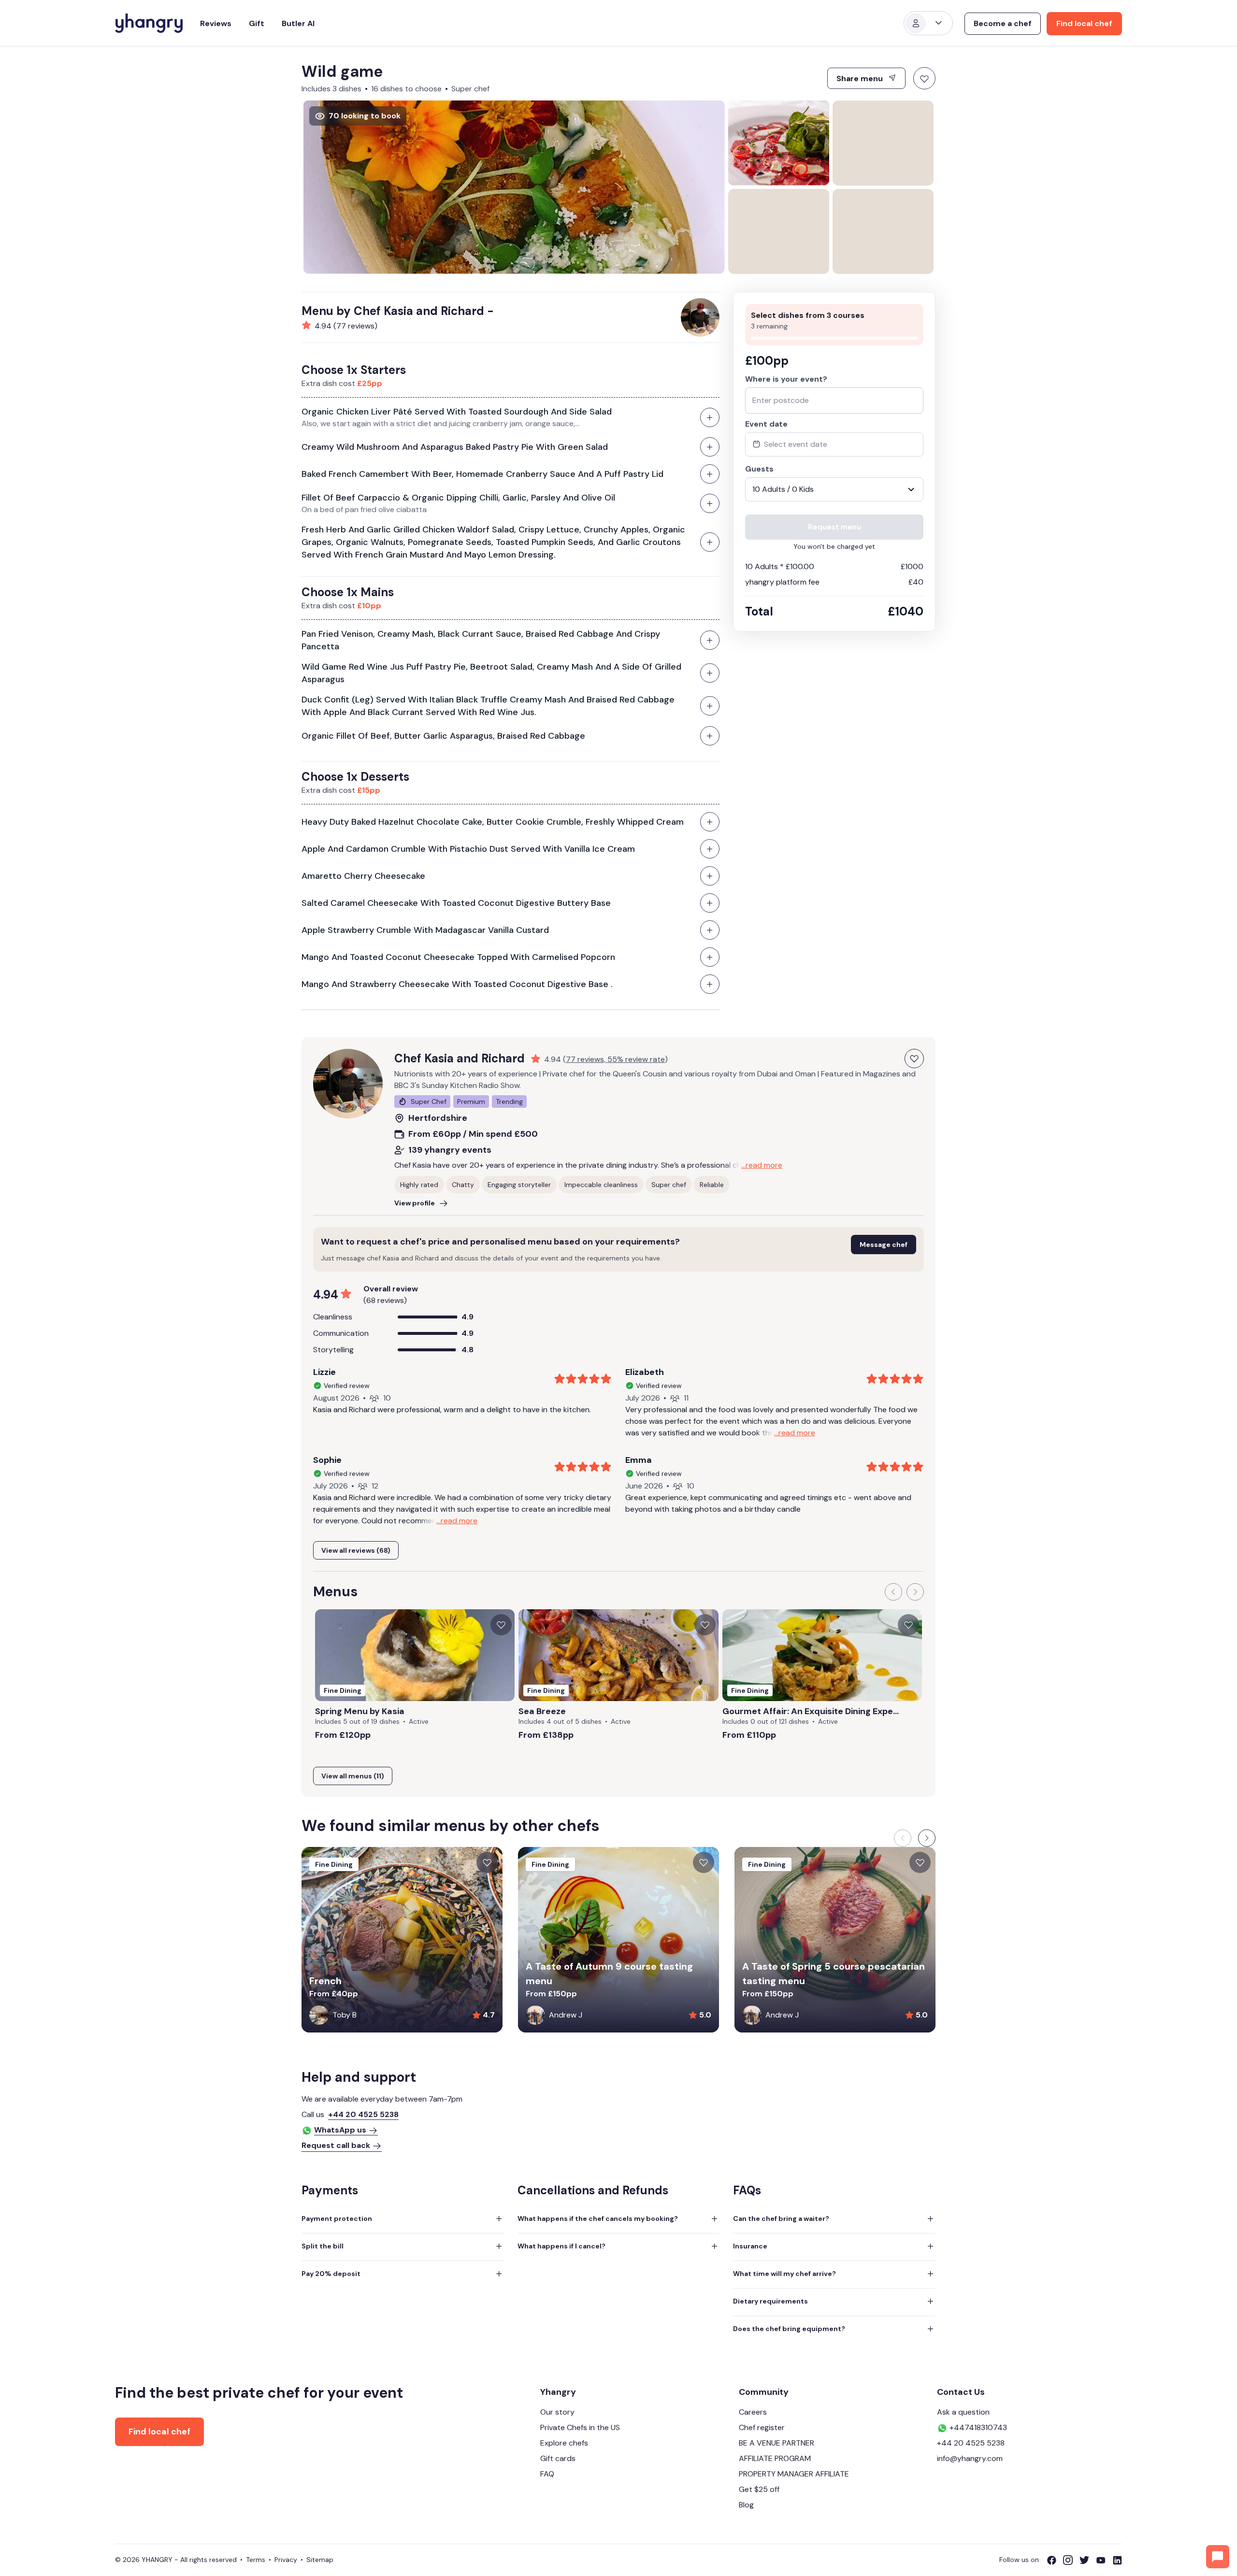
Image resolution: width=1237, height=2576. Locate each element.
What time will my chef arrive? (784, 2274)
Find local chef (1084, 23)
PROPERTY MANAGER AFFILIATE (794, 2474)
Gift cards (558, 2458)
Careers (753, 2412)
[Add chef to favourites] (914, 1059)
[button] (893, 1592)
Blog (746, 2505)
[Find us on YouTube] (1104, 2560)
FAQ (547, 2474)
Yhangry (558, 2392)
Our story (557, 2412)
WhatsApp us (340, 2130)
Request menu (834, 527)
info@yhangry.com (970, 2458)
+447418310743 (977, 2427)
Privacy (286, 2560)
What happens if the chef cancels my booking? (598, 2218)
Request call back (336, 2145)
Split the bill (323, 2246)
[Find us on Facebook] (1055, 2560)
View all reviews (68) (356, 1550)
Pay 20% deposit (331, 2274)
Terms (256, 2560)
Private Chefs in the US (580, 2427)
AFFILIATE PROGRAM (775, 2458)
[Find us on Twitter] (1088, 2560)
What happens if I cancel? (561, 2246)
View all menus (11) (353, 1776)
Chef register (762, 2427)
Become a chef (1003, 23)
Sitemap (320, 2560)
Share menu (861, 79)
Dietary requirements (770, 2301)
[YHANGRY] (149, 23)
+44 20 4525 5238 (363, 2114)
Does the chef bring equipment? (789, 2329)
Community (764, 2392)
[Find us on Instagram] (1071, 2560)
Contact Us (961, 2392)
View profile (415, 1203)
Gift (257, 23)
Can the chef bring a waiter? (781, 2218)
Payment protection (337, 2218)
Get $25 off (759, 2489)
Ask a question (963, 2412)
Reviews (216, 23)
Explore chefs (564, 2443)
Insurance (750, 2246)
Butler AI (298, 23)
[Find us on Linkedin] (1117, 2560)
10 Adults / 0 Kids (783, 489)
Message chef (884, 1245)
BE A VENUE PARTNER (777, 2443)
